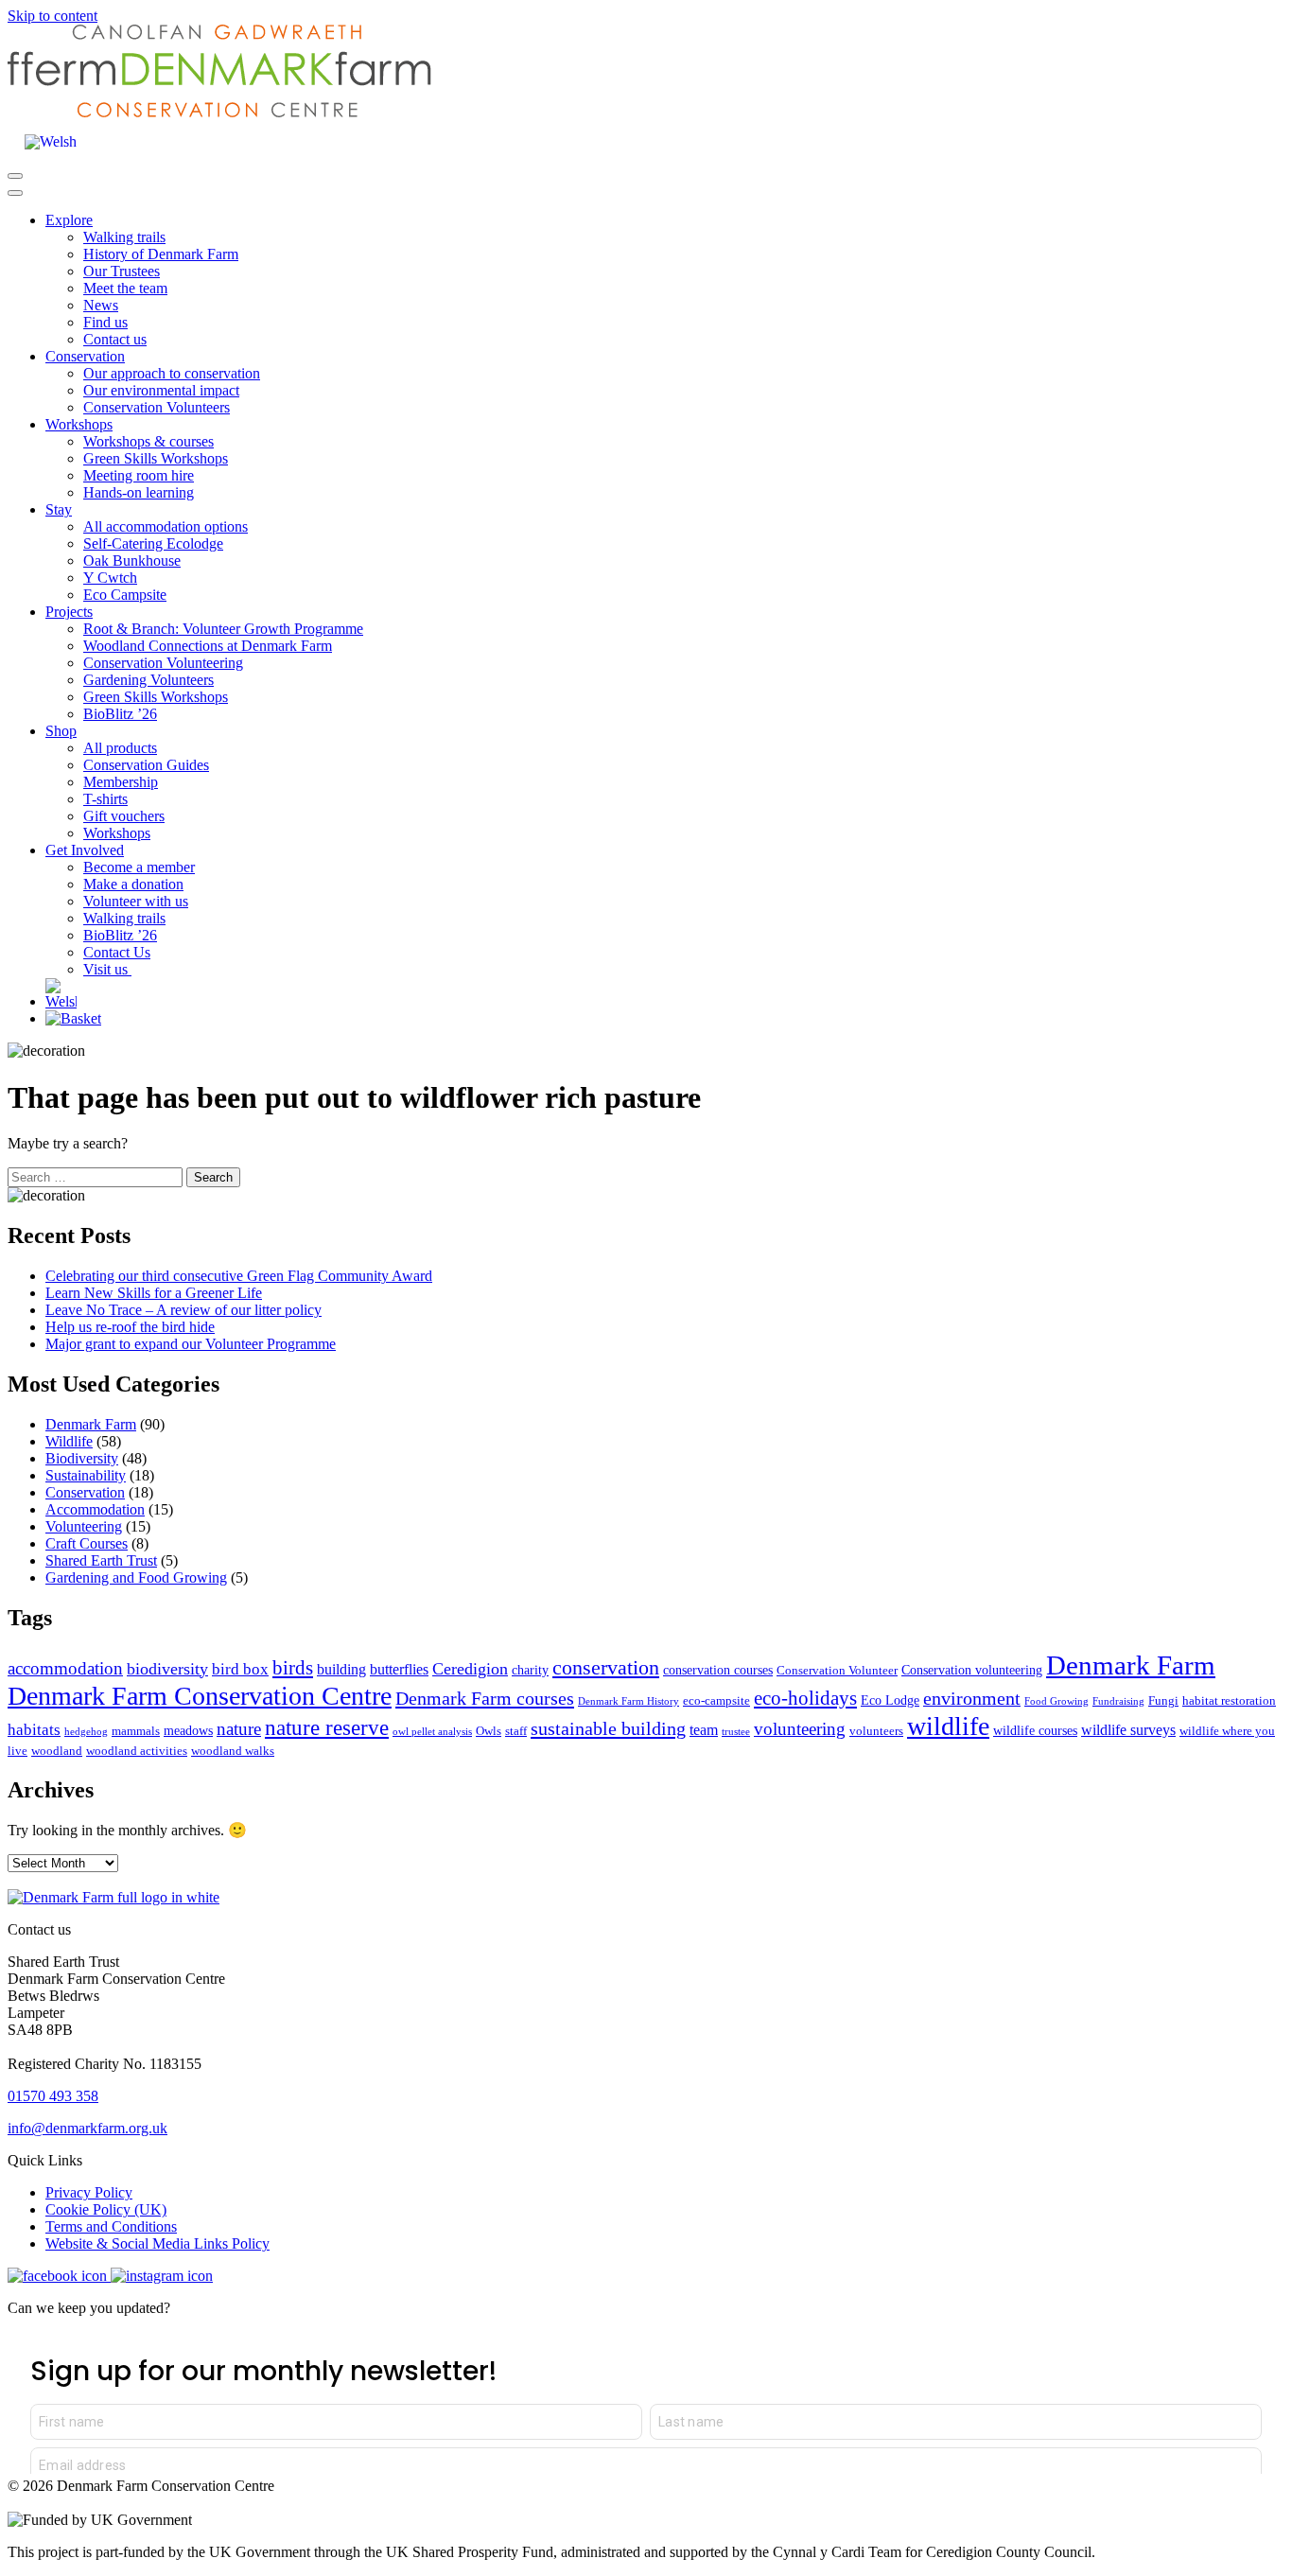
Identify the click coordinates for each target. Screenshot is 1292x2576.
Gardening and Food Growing (136, 1577)
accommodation (65, 1668)
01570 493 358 (53, 2096)
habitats (34, 1730)
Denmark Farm (91, 1424)
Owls (489, 1731)
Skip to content (52, 16)
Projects (69, 612)
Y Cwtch (110, 578)
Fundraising (1118, 1701)
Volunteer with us (136, 901)
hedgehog (86, 1732)
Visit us (107, 969)
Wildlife (69, 1441)
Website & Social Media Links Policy (157, 2243)
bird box (240, 1669)
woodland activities (137, 1751)
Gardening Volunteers (148, 680)
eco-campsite (716, 1701)
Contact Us (117, 952)
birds (293, 1668)
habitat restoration (1229, 1701)
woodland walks (233, 1751)
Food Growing (1056, 1701)
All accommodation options (166, 526)
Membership (121, 782)
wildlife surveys (1128, 1730)
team (704, 1730)
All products (120, 748)
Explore (69, 220)
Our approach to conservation (172, 373)
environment (972, 1698)
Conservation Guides (146, 765)
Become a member (139, 867)
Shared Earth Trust (101, 1560)
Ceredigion (470, 1669)
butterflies (399, 1669)
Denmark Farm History (629, 1701)
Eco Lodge (890, 1700)
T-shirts (105, 799)
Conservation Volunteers (157, 407)
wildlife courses (1035, 1730)
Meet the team (125, 288)
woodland (57, 1751)
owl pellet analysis (432, 1732)
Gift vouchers (124, 816)
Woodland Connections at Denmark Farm (208, 646)
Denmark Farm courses (485, 1698)
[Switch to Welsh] (51, 142)
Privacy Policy (89, 2192)
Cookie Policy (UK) (106, 2209)
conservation (606, 1667)
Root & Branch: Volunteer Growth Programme (223, 629)
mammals (136, 1731)
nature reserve (327, 1728)
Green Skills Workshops (156, 458)
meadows (188, 1730)
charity (530, 1670)
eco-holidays (805, 1698)
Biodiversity (82, 1458)
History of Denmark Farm (161, 254)
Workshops (79, 424)
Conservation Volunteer (837, 1671)
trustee (736, 1732)
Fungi (1163, 1701)
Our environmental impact (161, 390)
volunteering (800, 1729)
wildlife (948, 1726)
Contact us (115, 339)
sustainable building (608, 1728)
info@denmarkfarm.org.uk (87, 2128)
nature (239, 1729)
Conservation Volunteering (163, 663)
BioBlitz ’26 (120, 714)
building (341, 1669)
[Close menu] (15, 193)
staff (516, 1731)
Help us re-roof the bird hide (130, 1327)
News (101, 305)
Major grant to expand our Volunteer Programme (191, 1344)
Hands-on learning (139, 492)
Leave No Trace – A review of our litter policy (183, 1310)
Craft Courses (87, 1543)
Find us (105, 322)
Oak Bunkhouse (132, 561)
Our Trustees (122, 271)
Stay (59, 509)
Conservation (85, 356)
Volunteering (84, 1526)
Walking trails (124, 237)
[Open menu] (15, 176)
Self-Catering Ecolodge (153, 543)
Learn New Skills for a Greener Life (154, 1293)
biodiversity (167, 1669)
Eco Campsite (125, 595)
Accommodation (95, 1509)
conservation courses (718, 1670)
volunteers (876, 1731)
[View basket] (73, 1018)
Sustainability (86, 1475)
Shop (61, 731)
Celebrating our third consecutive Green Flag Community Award (239, 1276)
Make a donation (133, 884)
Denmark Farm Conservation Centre (200, 1696)
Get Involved (85, 850)
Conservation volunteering (972, 1670)
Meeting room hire (139, 475)
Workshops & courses (148, 441)
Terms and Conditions (111, 2226)
